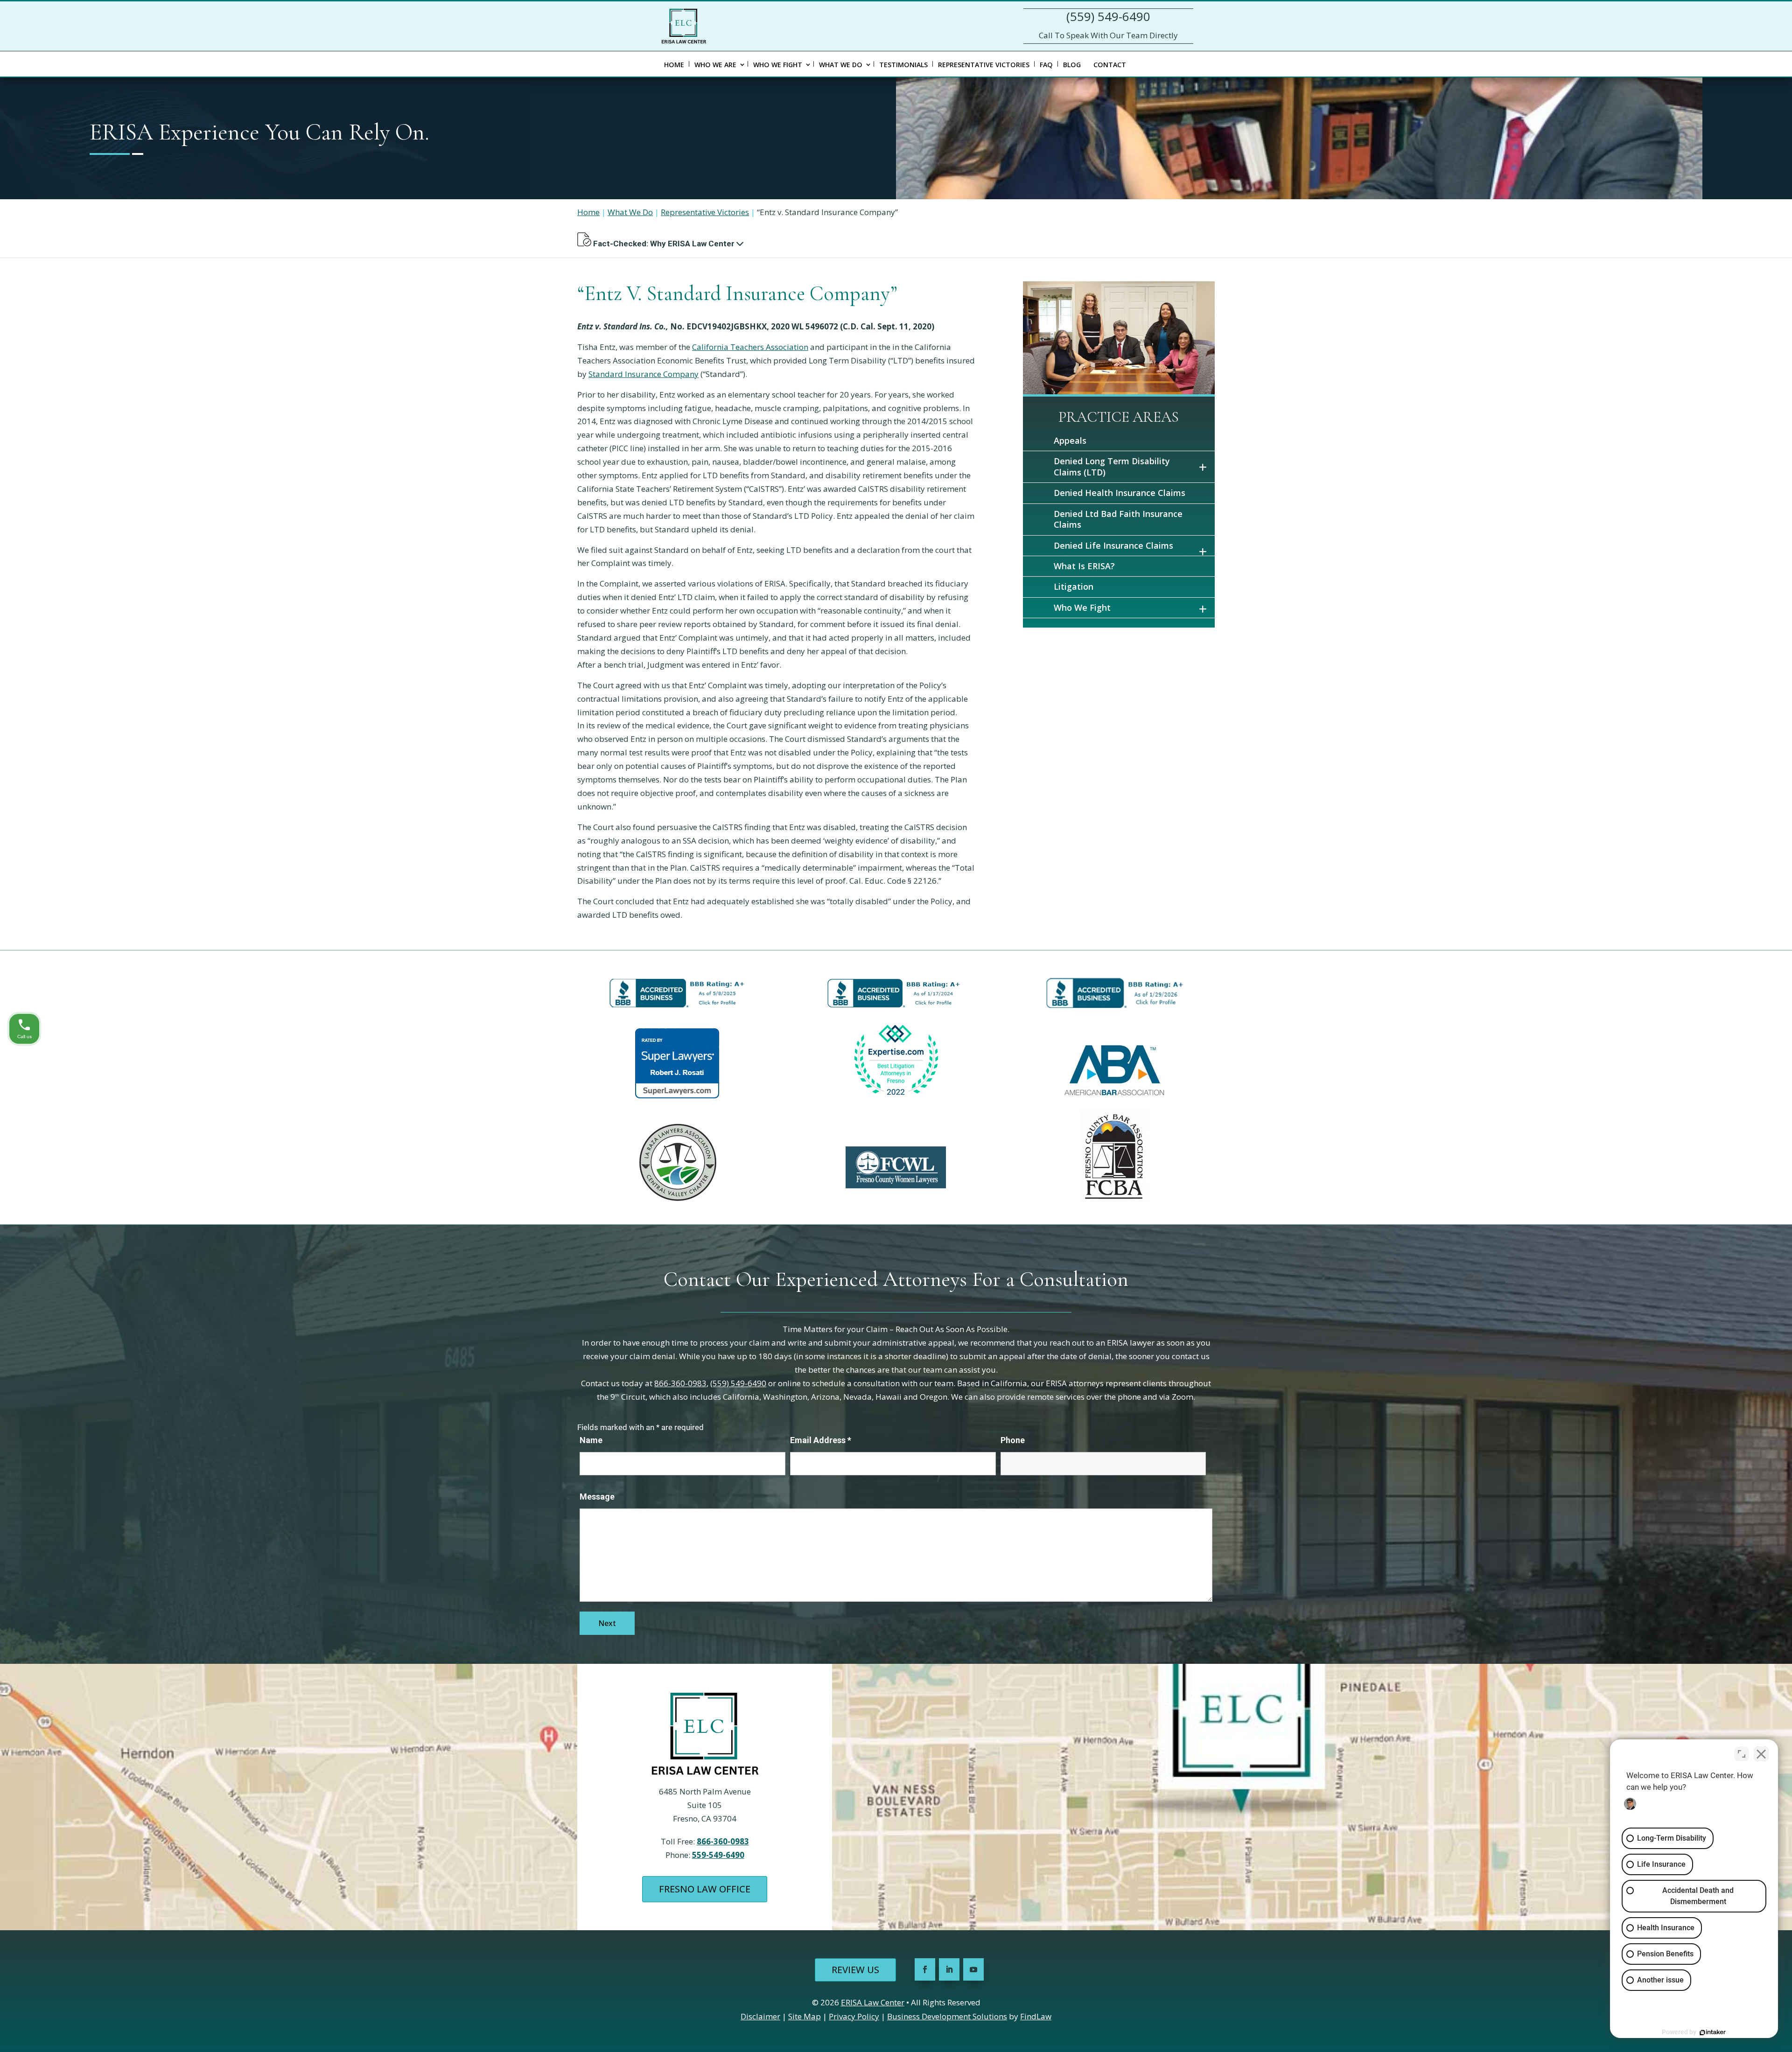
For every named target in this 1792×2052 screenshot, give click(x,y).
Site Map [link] (805, 2016)
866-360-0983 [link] (680, 1383)
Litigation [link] (1074, 586)
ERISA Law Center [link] (873, 2002)
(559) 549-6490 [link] (1108, 16)
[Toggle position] (1742, 1754)
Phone (1013, 1440)
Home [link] (674, 65)
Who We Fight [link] (778, 65)
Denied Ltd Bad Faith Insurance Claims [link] (1118, 519)
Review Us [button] (855, 1970)
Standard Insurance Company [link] (644, 374)
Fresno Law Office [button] (705, 1889)
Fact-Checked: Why (663, 244)
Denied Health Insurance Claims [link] (1120, 493)
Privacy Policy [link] (854, 2016)
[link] (684, 26)
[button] (740, 244)
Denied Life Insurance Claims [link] (1113, 545)
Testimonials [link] (903, 65)
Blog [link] (1072, 65)
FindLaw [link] (1036, 2016)
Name (591, 1440)
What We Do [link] (841, 65)
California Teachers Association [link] (750, 347)
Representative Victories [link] (984, 65)
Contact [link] (1110, 65)
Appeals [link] (1070, 440)
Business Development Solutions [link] (947, 2016)
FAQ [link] (1046, 65)
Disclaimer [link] (760, 2016)
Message (597, 1497)
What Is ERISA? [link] (1084, 566)
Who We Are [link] (715, 65)
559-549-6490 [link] (718, 1855)
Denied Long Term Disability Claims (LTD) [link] (1112, 466)
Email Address (821, 1440)
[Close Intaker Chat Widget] (1761, 1754)
